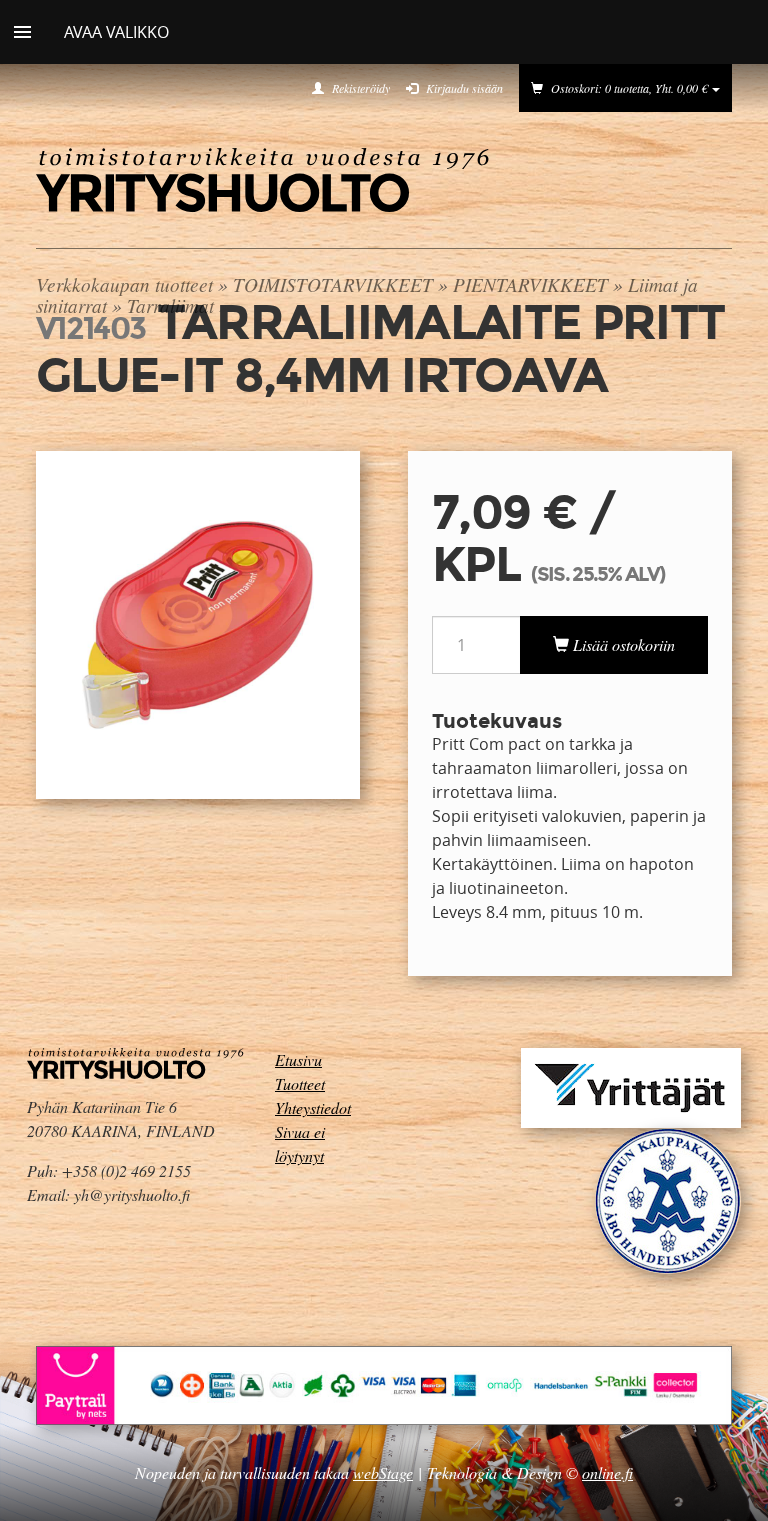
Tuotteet (300, 1083)
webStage (383, 1472)
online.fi (607, 1472)
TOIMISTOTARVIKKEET (333, 284)
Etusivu (298, 1059)
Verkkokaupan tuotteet (124, 284)
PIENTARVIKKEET (530, 284)
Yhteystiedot (313, 1107)
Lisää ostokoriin (622, 644)
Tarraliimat (170, 305)
